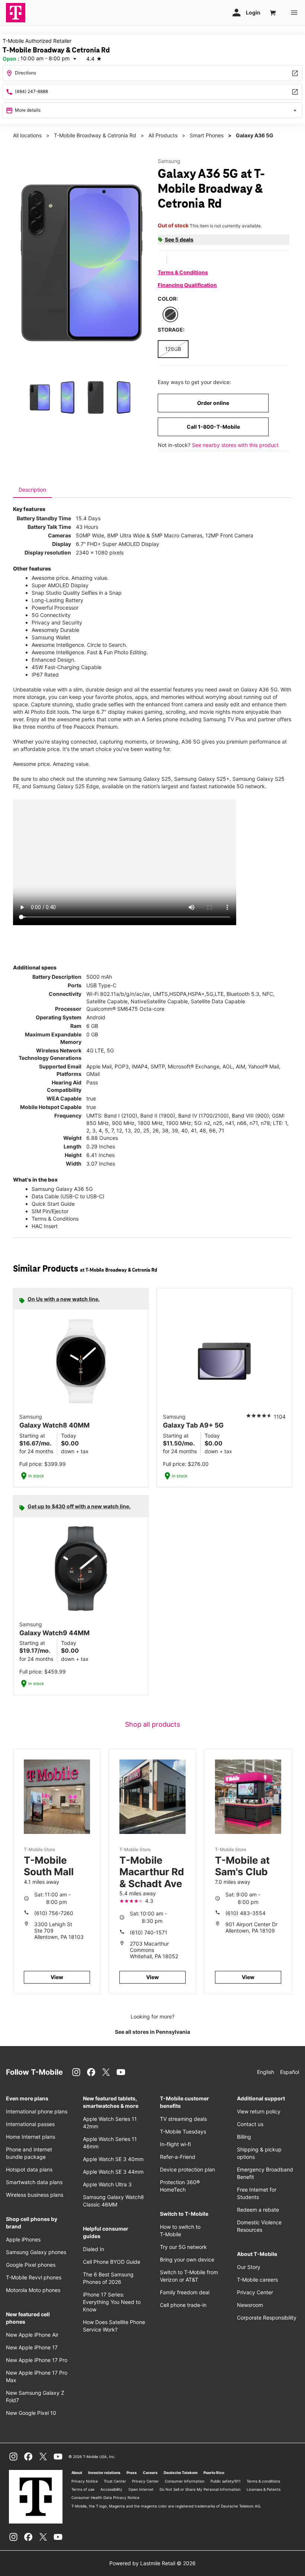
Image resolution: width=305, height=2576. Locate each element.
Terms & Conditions (183, 272)
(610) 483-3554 (245, 1913)
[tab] (32, 490)
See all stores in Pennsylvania (152, 2032)
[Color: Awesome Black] (170, 314)
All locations (27, 135)
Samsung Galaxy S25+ (202, 779)
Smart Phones (207, 135)
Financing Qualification (187, 285)
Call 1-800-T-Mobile (213, 427)
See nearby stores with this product (235, 445)
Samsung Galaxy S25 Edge (66, 786)
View (57, 1977)
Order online (213, 403)
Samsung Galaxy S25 (145, 779)
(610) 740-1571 (149, 1932)
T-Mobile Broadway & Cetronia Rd (95, 135)
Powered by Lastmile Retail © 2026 (152, 2563)
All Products (163, 135)
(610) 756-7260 (54, 1913)
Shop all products (152, 1724)
